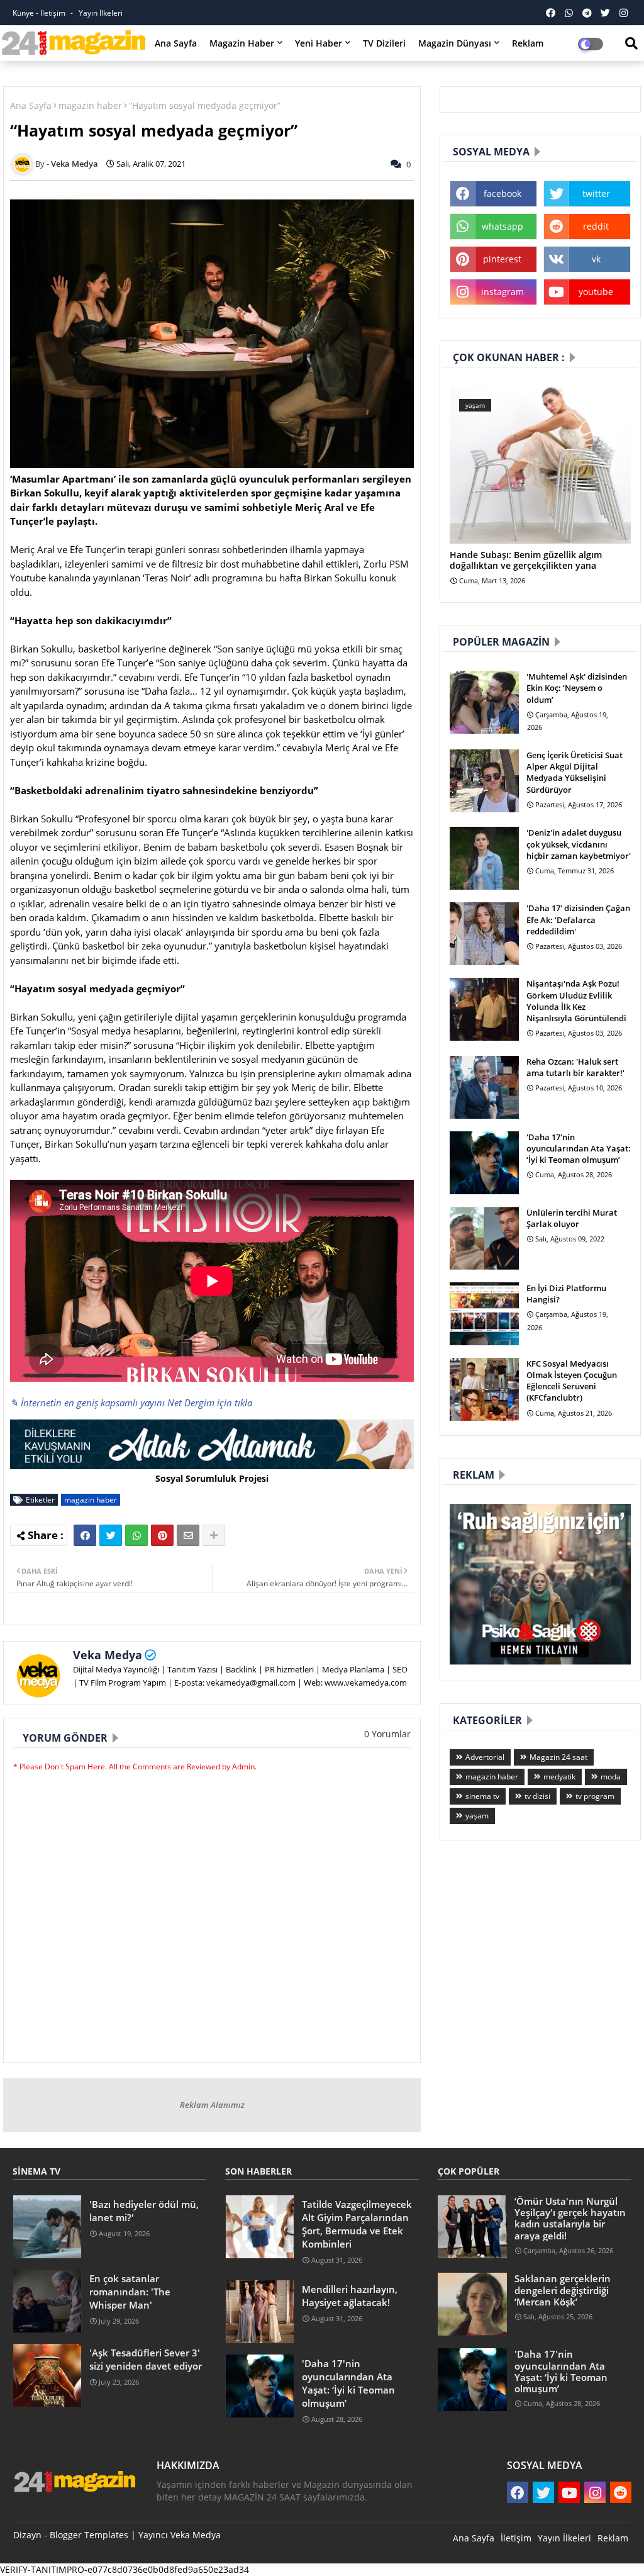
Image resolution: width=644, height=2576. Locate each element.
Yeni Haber (319, 43)
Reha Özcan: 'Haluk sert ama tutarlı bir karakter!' (575, 1067)
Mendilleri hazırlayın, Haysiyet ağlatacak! (350, 2296)
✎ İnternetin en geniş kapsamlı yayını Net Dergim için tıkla (131, 1403)
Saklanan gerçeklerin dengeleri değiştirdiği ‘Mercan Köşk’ (563, 2290)
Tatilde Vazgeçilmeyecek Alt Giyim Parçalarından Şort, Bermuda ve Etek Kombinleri (357, 2224)
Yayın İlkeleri (101, 13)
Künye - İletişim (40, 13)
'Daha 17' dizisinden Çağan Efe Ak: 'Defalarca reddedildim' (578, 919)
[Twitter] (111, 1535)
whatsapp (502, 226)
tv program (595, 1796)
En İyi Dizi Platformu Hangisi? (566, 1294)
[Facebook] (85, 1535)
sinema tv (482, 1796)
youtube (596, 292)
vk (596, 259)
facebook (502, 193)
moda (611, 1777)
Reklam (528, 43)
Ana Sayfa (176, 43)
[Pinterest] (162, 1535)
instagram (502, 292)
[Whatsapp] (136, 1535)
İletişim (516, 2538)
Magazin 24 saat (558, 1757)
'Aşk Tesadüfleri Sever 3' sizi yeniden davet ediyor (146, 2359)
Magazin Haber (242, 43)
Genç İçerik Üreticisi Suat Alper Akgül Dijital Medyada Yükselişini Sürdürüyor (575, 772)
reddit (596, 226)
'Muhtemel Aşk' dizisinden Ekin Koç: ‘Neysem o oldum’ (577, 688)
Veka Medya (108, 1655)
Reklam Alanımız (212, 2105)
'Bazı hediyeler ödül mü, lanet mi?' (144, 2211)
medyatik (559, 1777)
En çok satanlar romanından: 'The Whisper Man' (130, 2292)
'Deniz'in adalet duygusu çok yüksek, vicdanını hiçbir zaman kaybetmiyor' (579, 844)
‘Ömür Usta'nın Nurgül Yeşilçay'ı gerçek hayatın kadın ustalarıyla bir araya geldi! (570, 2218)
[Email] (188, 1535)
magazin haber (90, 105)
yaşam (477, 1816)
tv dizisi (537, 1796)
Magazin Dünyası (455, 43)
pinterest (502, 259)
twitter (596, 193)
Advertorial (485, 1757)
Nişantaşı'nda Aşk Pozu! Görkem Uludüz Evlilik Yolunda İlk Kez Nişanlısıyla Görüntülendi (576, 1001)
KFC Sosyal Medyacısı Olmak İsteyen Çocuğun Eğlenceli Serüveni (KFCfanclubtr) (572, 1381)
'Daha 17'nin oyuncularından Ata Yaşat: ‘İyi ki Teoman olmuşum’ (579, 1148)
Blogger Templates (89, 2535)
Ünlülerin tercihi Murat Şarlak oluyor (572, 1218)
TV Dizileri (384, 43)
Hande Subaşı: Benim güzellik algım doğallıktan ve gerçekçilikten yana (526, 561)
